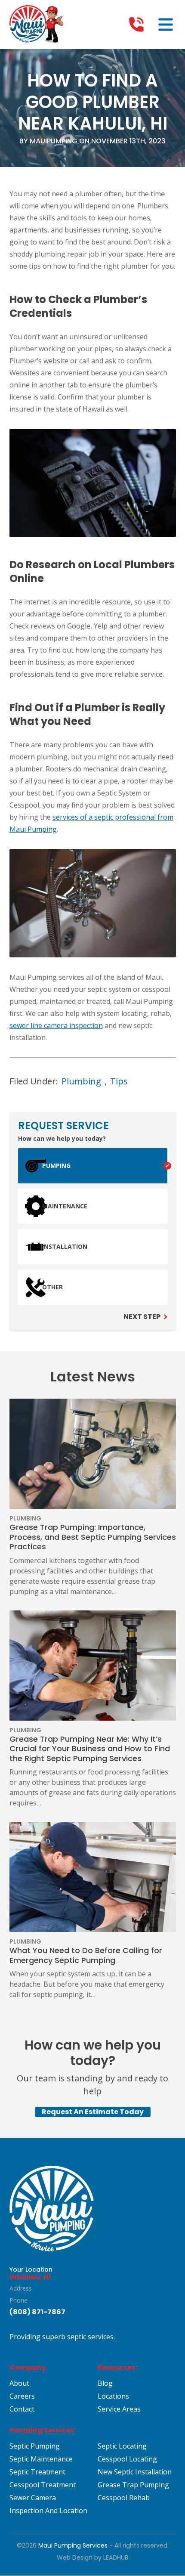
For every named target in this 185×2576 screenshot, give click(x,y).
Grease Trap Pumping (133, 2485)
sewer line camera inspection (56, 1025)
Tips (119, 1081)
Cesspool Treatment (43, 2485)
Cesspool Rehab (124, 2498)
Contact (22, 2409)
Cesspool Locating (127, 2459)
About (19, 2384)
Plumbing (81, 1081)
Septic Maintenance (41, 2459)
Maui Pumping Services (73, 2546)
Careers (22, 2396)
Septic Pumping (35, 2446)
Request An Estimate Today (93, 2112)
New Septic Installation (135, 2472)
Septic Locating (122, 2446)
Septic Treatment (37, 2472)
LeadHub (116, 2558)
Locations (113, 2396)
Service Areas (119, 2409)
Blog (105, 2384)
